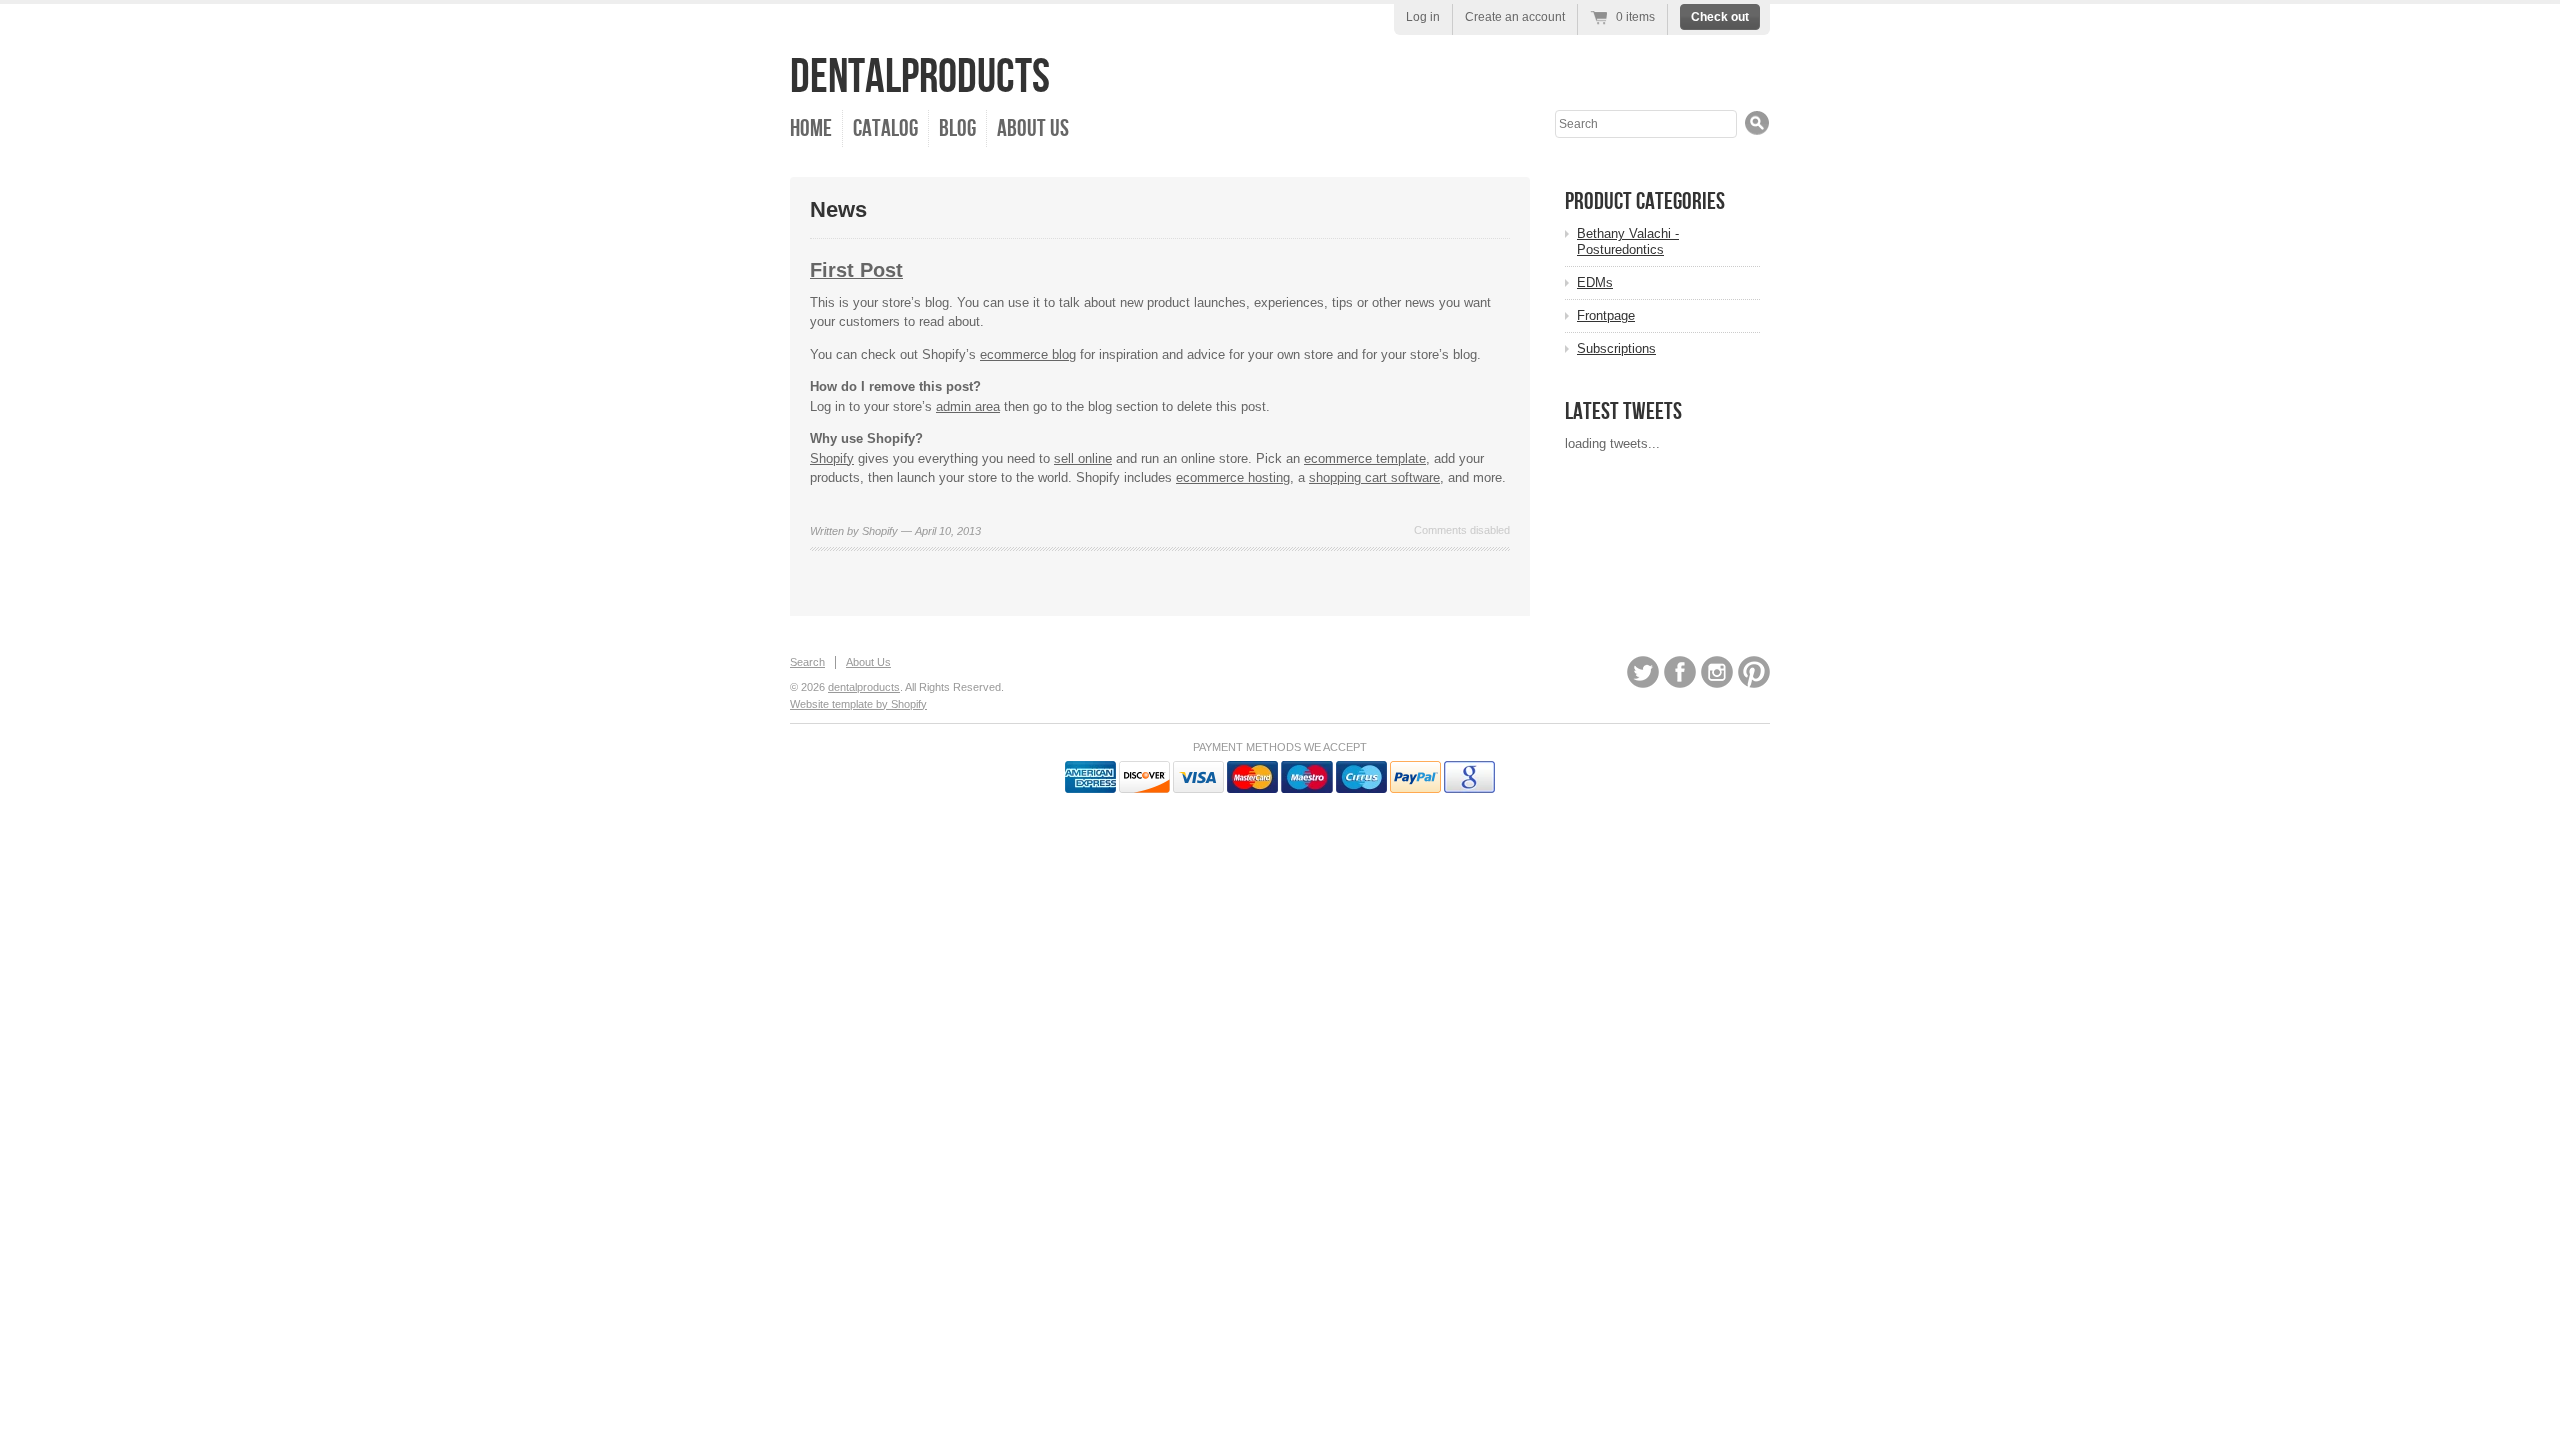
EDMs (1595, 282)
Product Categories (1645, 201)
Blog (957, 128)
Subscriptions (1616, 348)
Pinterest (1754, 672)
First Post (856, 270)
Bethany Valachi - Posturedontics (1628, 241)
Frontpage (1606, 315)
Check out (1720, 17)
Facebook (1680, 672)
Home (811, 128)
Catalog (885, 128)
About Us (1033, 128)
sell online (1083, 458)
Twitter (1643, 672)
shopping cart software (1374, 477)
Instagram (1717, 672)
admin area (968, 406)
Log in (1423, 17)
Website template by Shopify (858, 704)
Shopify (832, 458)
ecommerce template (1365, 458)
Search (807, 662)
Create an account (1515, 17)
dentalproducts (920, 77)
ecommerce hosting (1233, 477)
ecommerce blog (1028, 354)
